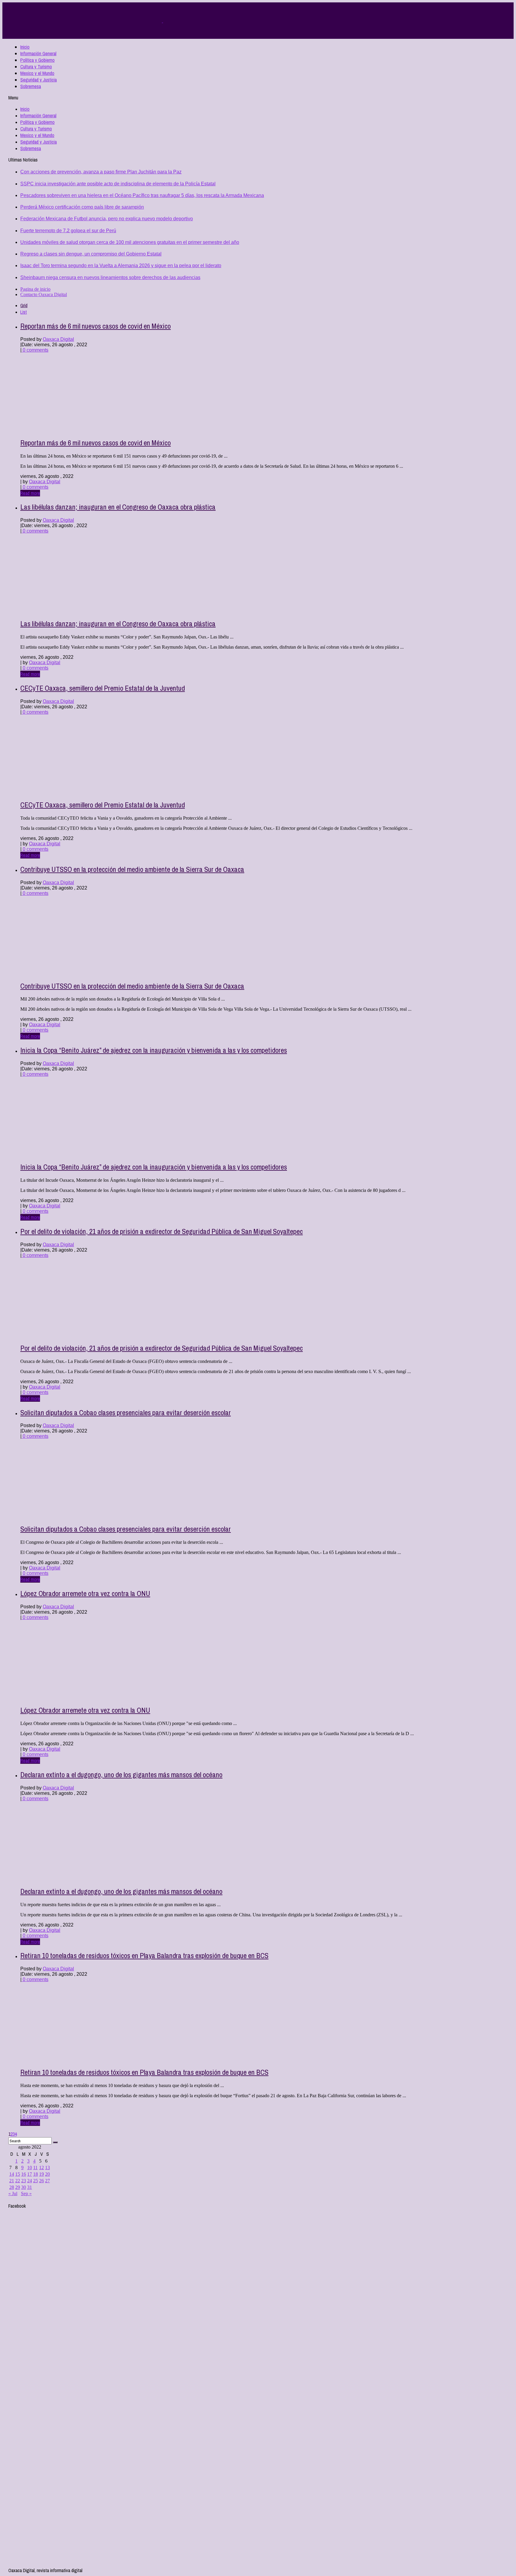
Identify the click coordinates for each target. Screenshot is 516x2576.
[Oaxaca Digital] (162, 21)
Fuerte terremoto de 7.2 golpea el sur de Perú (68, 231)
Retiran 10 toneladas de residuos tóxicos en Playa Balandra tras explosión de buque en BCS (144, 1955)
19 (42, 2174)
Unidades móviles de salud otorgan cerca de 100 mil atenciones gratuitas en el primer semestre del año (130, 242)
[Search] (55, 2142)
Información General (38, 53)
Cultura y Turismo (36, 67)
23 (24, 2181)
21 (12, 2181)
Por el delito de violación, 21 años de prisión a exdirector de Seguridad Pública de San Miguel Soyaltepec (162, 1231)
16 (24, 2174)
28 (12, 2187)
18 (36, 2174)
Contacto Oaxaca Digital (44, 294)
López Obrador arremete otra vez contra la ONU (85, 1593)
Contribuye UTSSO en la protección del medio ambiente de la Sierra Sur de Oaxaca (132, 869)
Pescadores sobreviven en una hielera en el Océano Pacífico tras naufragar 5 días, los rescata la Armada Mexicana (142, 195)
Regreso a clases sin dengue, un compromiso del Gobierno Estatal (91, 254)
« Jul (13, 2193)
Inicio (25, 47)
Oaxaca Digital (58, 339)
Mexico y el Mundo (37, 73)
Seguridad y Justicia (39, 80)
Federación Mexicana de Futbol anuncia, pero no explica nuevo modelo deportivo (107, 219)
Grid (24, 305)
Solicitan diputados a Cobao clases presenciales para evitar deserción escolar (126, 1412)
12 (42, 2168)
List (24, 312)
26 (42, 2181)
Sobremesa (31, 86)
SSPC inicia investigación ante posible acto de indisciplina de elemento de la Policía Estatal (118, 184)
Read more (30, 493)
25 (36, 2181)
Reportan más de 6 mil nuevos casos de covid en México (96, 326)
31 (30, 2187)
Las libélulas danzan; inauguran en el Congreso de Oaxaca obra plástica (118, 507)
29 (18, 2187)
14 (12, 2174)
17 (30, 2174)
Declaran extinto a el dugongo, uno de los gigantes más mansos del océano (121, 1775)
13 (47, 2168)
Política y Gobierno (37, 60)
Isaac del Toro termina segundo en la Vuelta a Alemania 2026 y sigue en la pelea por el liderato (121, 266)
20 (47, 2174)
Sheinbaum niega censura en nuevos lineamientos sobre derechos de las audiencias (110, 277)
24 (30, 2181)
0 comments (35, 350)
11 (35, 2168)
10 (30, 2168)
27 (47, 2181)
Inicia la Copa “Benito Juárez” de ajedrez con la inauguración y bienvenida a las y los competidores (154, 1050)
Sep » (26, 2193)
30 (24, 2187)
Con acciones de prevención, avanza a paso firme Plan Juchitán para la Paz (101, 172)
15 (18, 2174)
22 (18, 2181)
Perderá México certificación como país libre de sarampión (82, 207)
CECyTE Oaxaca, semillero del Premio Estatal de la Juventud (103, 688)
